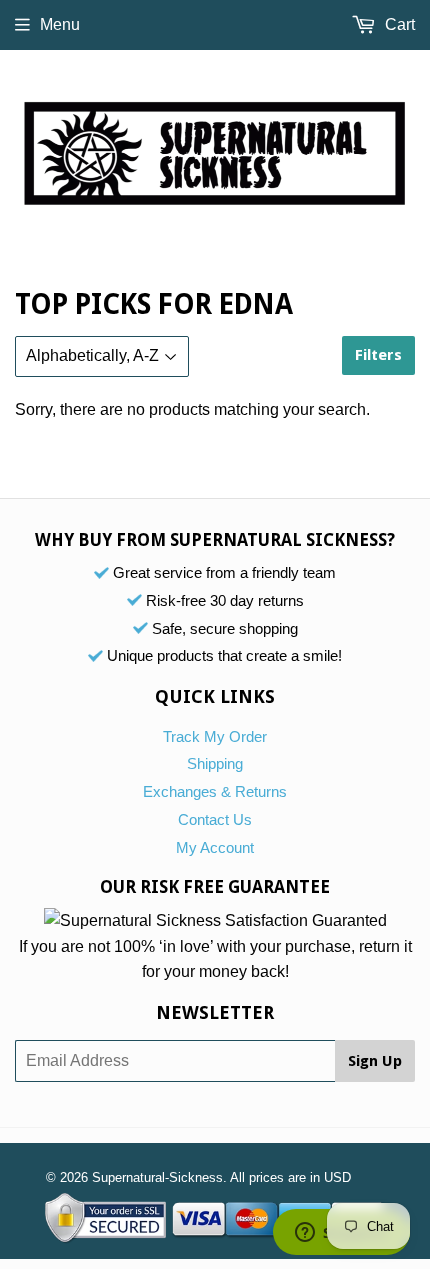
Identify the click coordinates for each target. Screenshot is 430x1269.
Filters (378, 355)
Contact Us (215, 819)
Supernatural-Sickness (157, 1177)
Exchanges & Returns (215, 791)
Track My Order (215, 736)
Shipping (215, 763)
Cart (398, 24)
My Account (215, 847)
